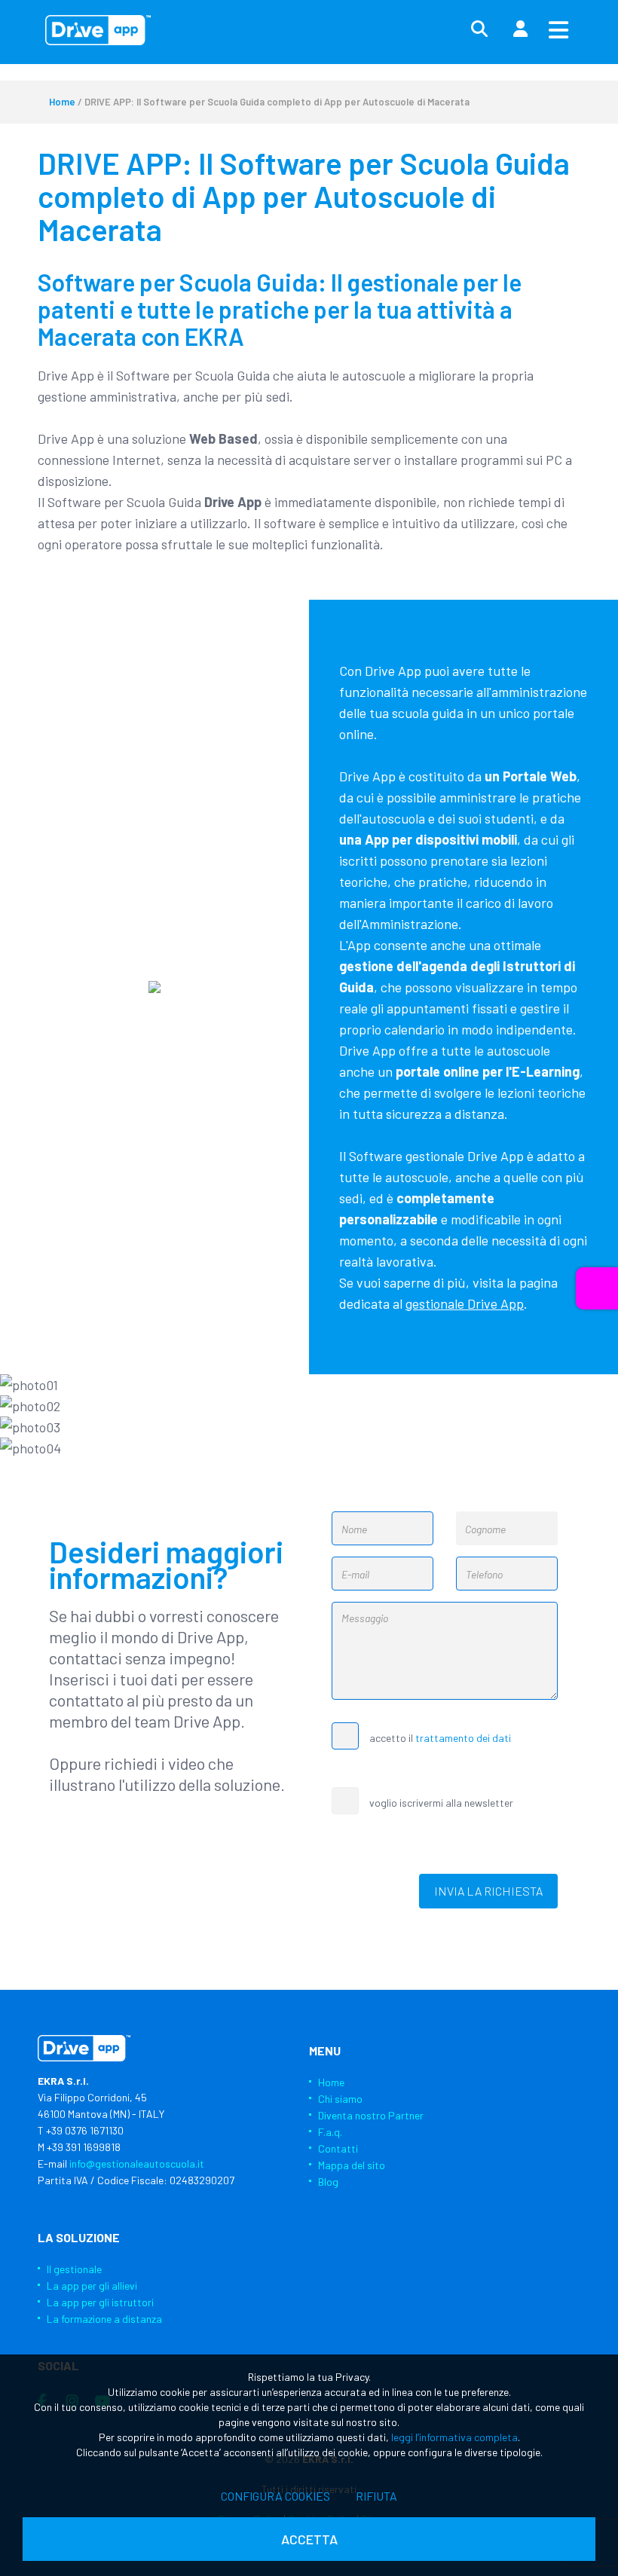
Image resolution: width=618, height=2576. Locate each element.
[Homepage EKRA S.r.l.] (98, 30)
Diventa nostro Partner (371, 2115)
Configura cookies (275, 2496)
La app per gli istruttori (100, 2302)
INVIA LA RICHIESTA (488, 1891)
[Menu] (558, 29)
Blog (328, 2182)
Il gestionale (74, 2269)
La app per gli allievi (92, 2286)
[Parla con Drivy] (597, 1288)
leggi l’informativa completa (454, 2437)
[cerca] (479, 29)
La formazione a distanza (104, 2319)
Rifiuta (376, 2496)
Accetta (309, 2539)
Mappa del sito (352, 2165)
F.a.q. (330, 2132)
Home (62, 102)
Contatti (338, 2148)
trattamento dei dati (463, 1738)
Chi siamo (340, 2099)
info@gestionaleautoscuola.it (137, 2163)
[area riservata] (520, 29)
